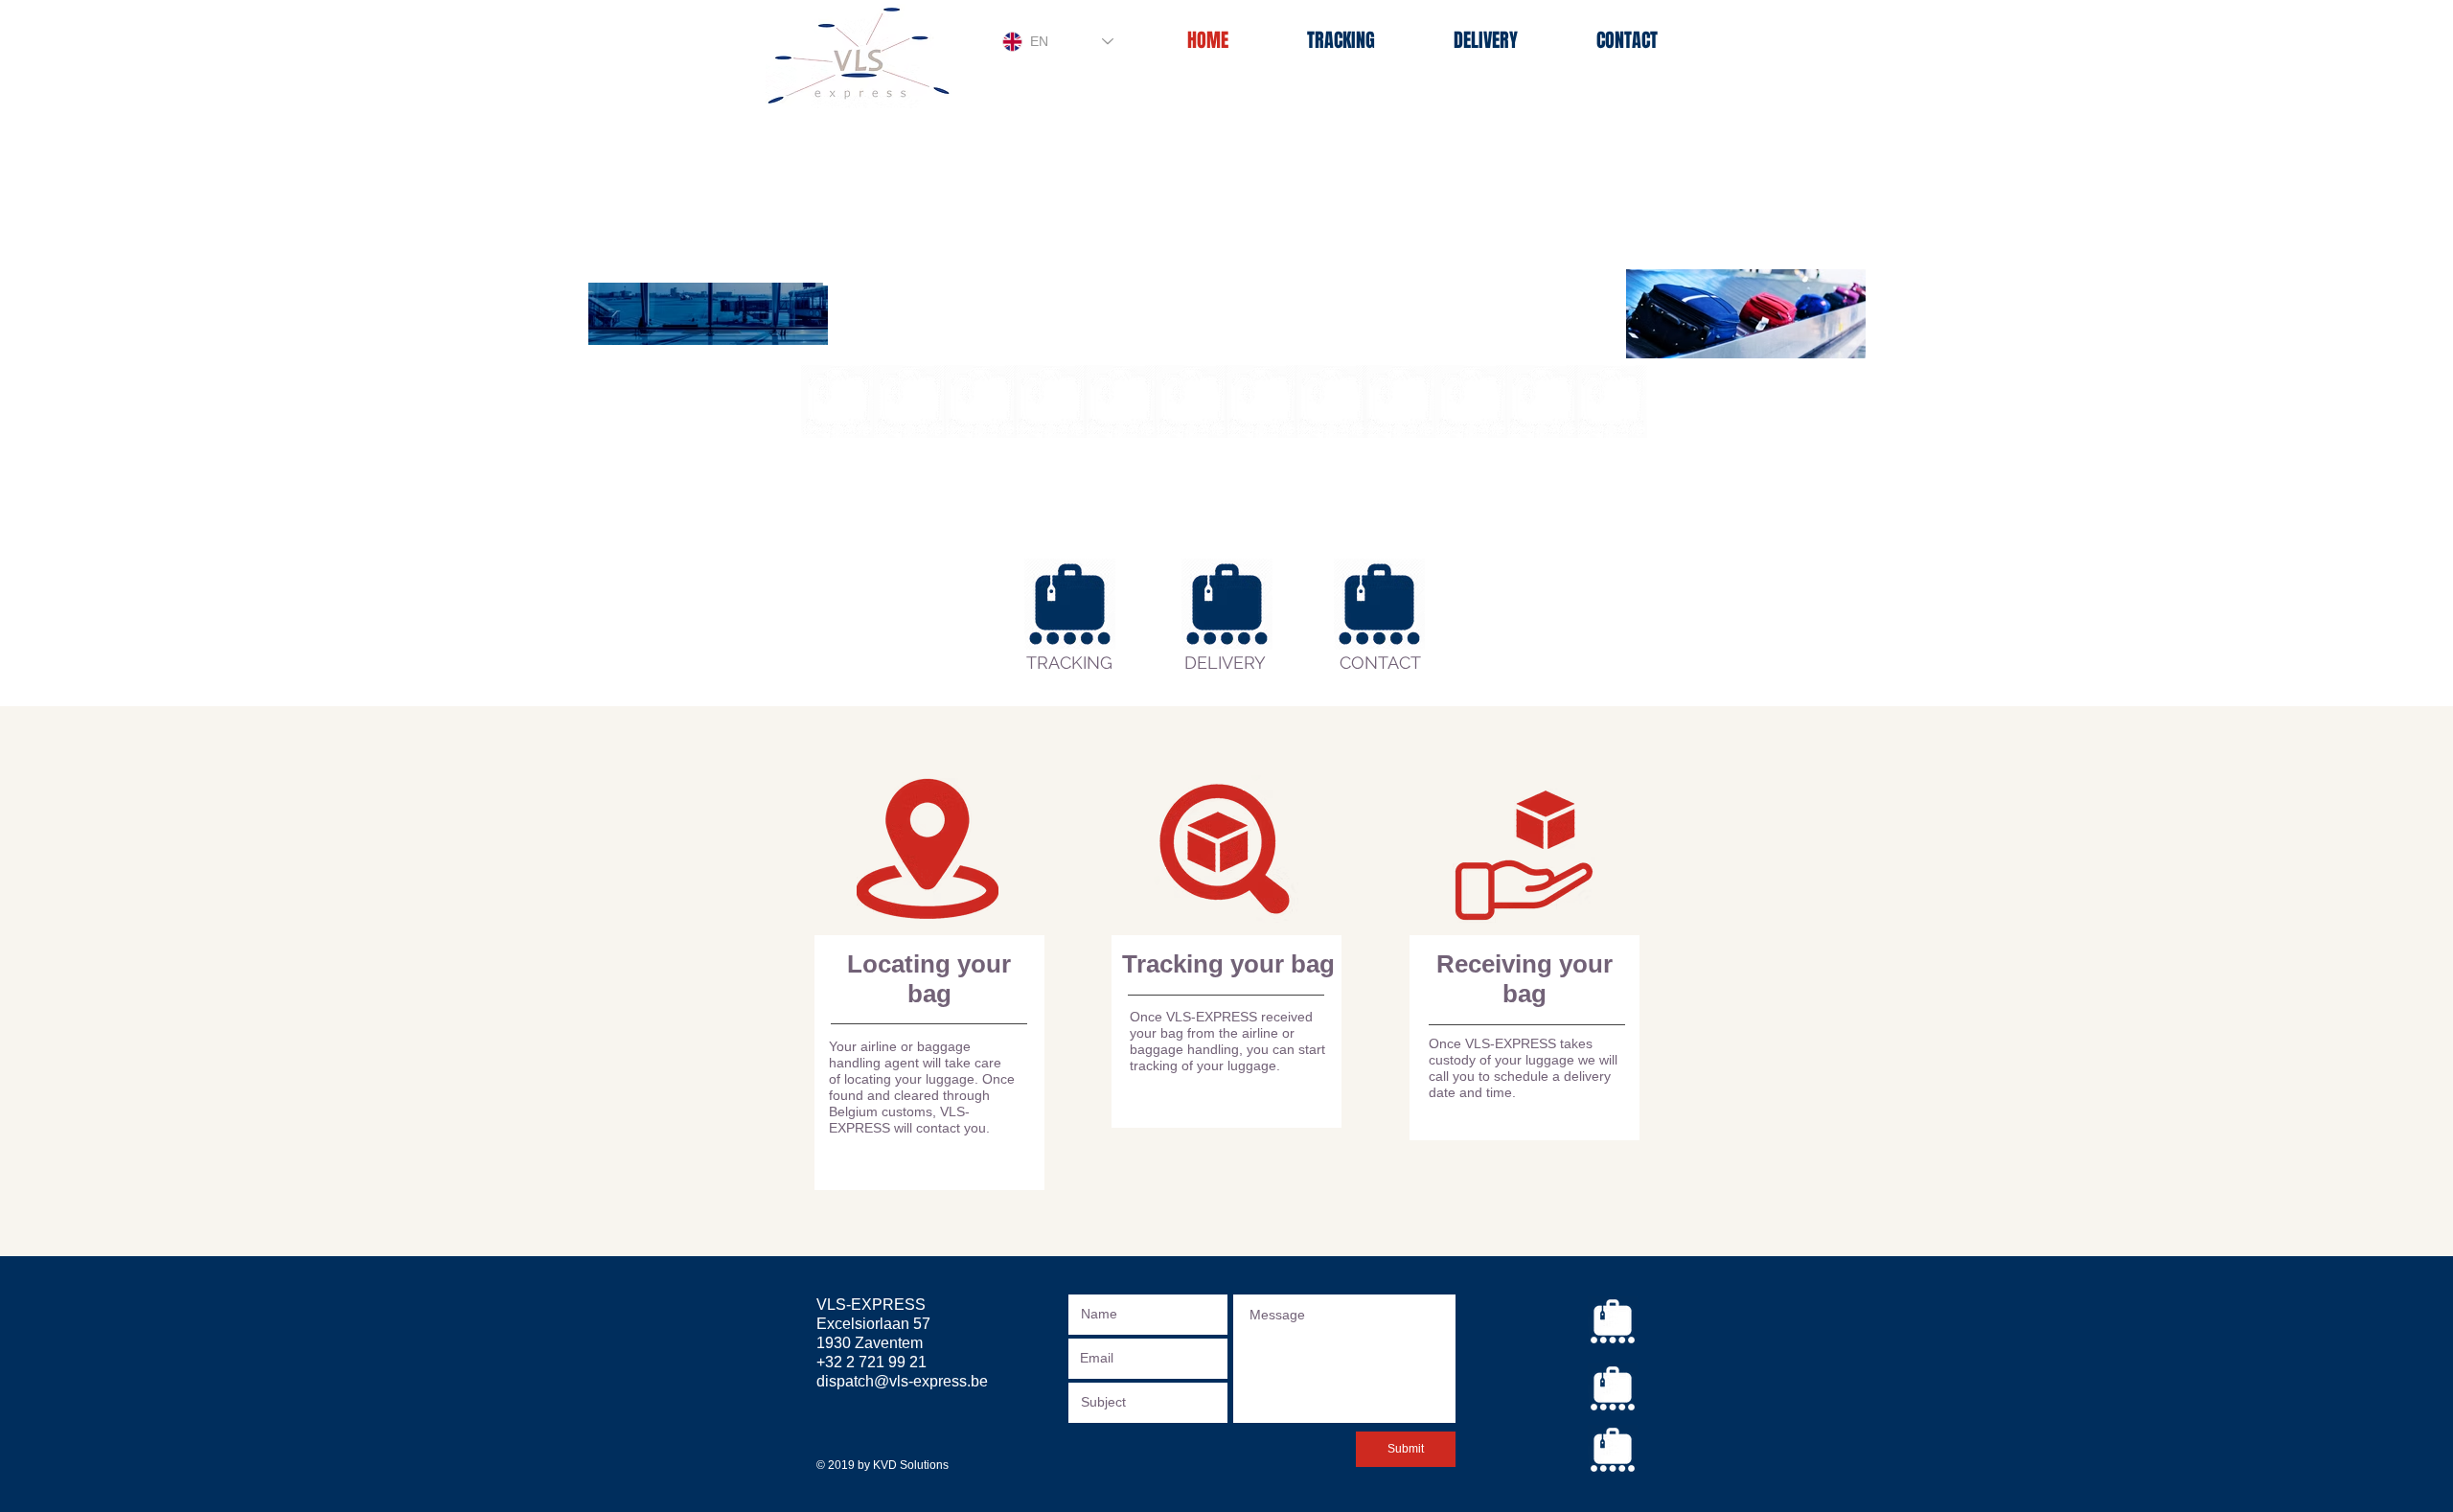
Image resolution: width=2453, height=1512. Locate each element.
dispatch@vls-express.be (902, 1381)
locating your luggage (909, 1079)
